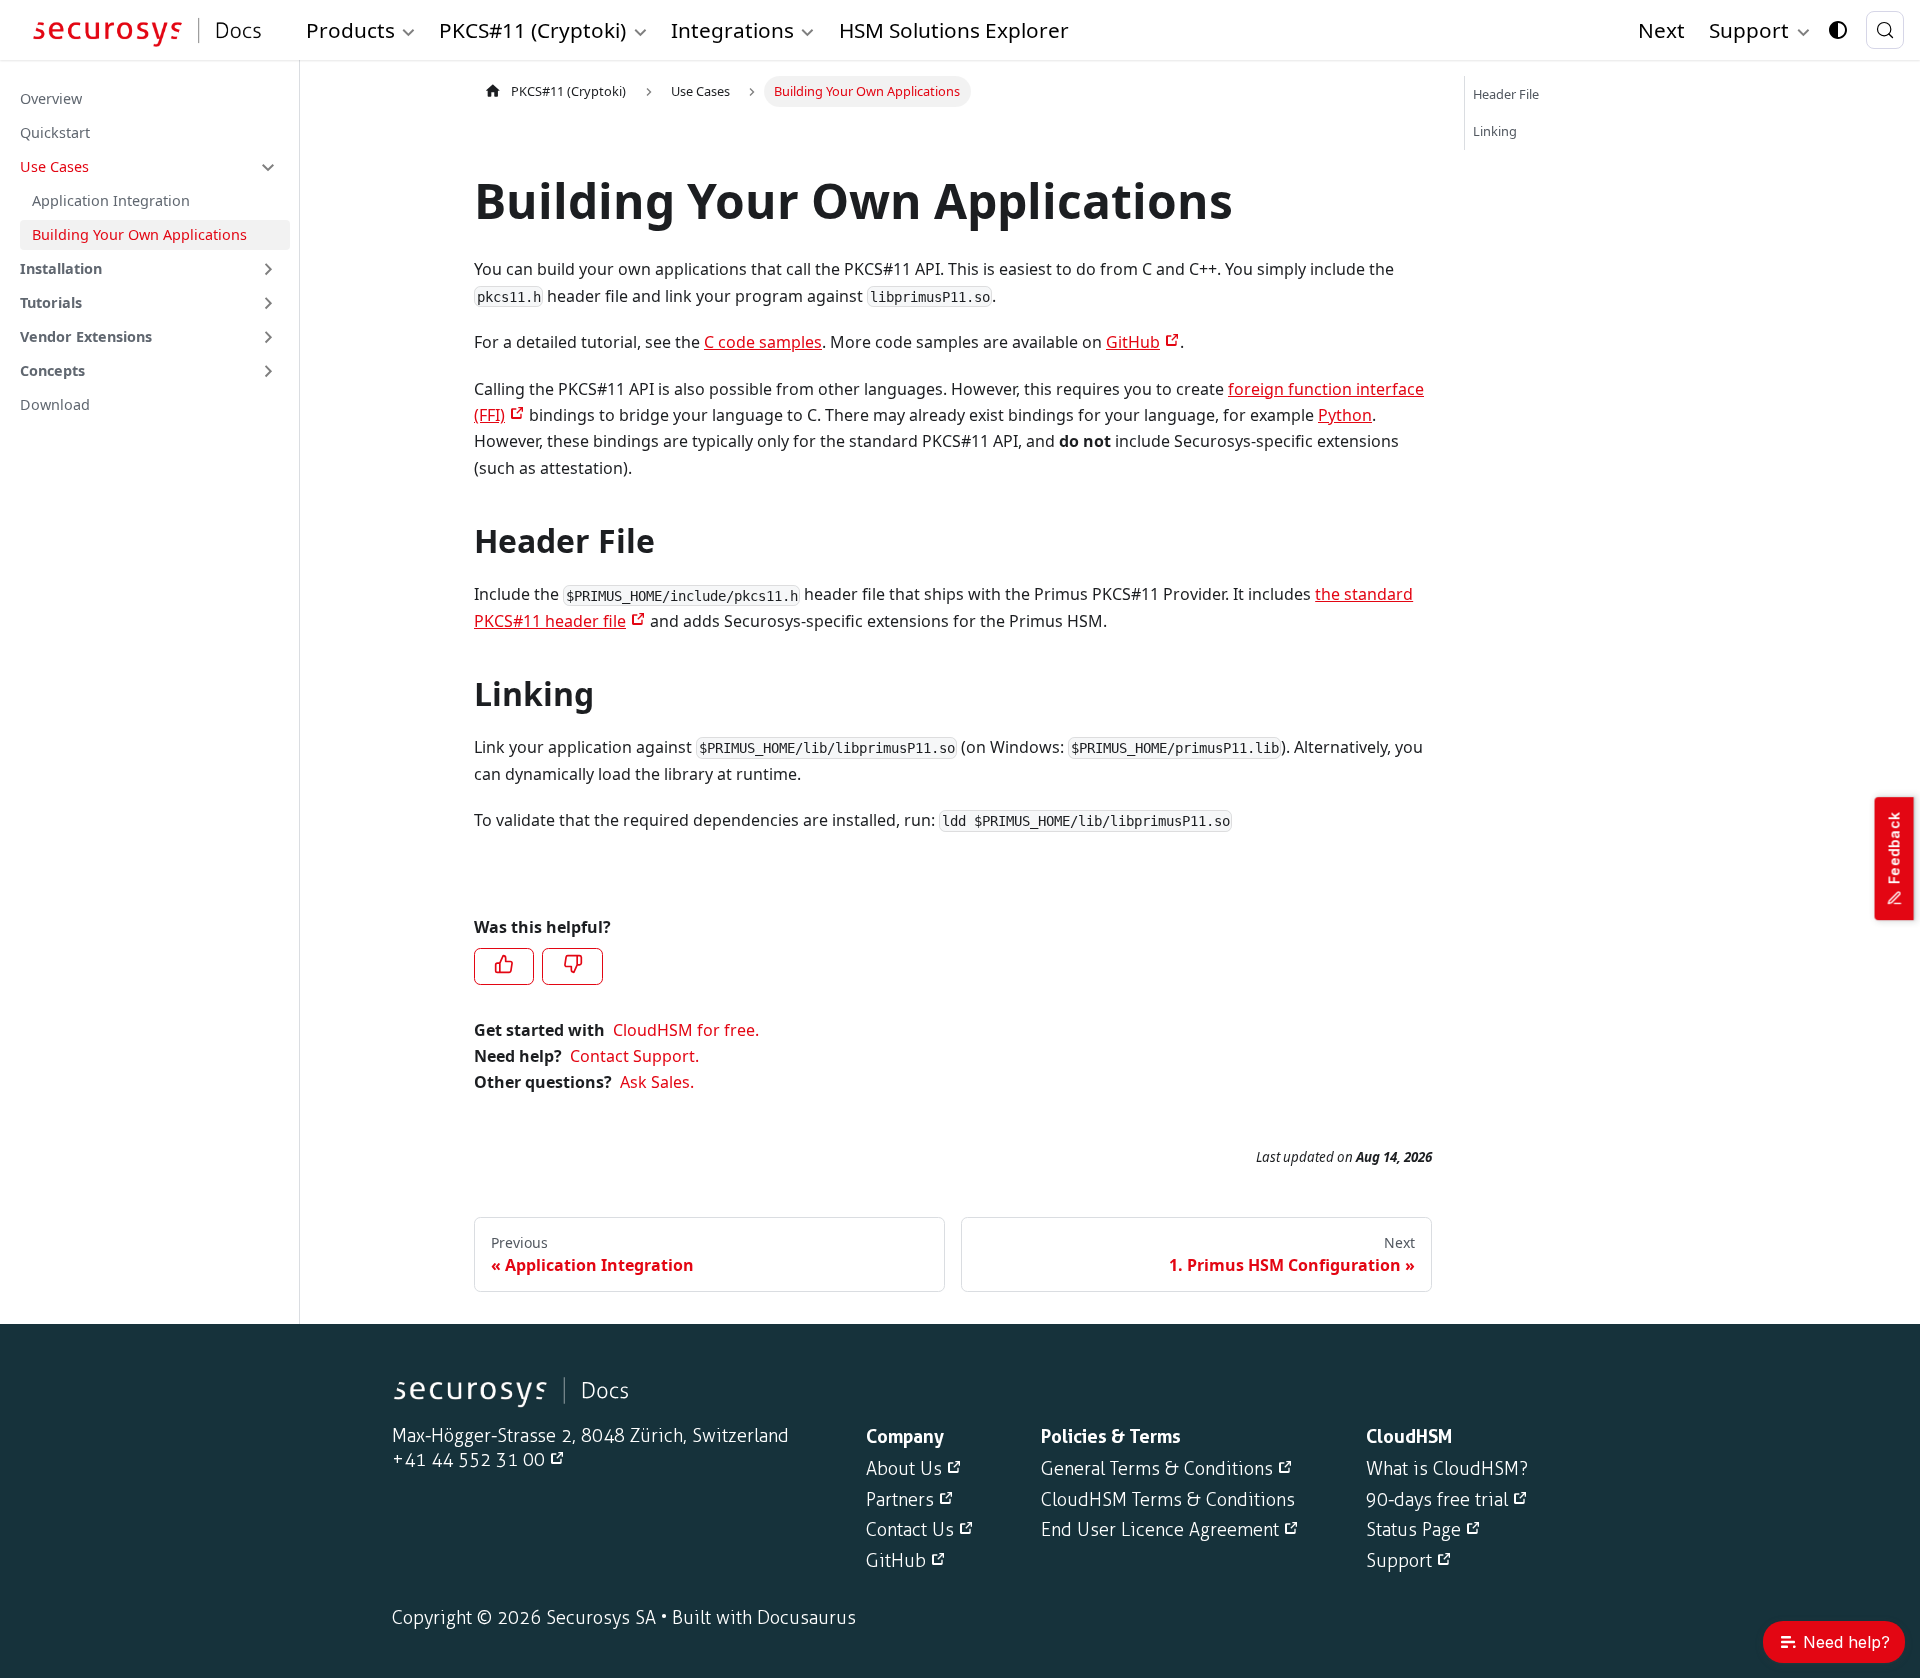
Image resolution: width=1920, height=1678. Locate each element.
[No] (572, 966)
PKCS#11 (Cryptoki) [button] (532, 30)
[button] (149, 167)
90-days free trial (1437, 1500)
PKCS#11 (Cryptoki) (568, 91)
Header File (1506, 94)
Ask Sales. (657, 1082)
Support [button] (1749, 30)
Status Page (1413, 1530)
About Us (904, 1469)
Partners (900, 1500)
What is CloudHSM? (1447, 1469)
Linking (1495, 131)
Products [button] (350, 30)
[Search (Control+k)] (1885, 30)
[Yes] (504, 966)
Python (1345, 415)
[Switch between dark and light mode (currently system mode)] (1838, 30)
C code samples (763, 342)
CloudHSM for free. (686, 1030)
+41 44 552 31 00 (468, 1460)
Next (1661, 30)
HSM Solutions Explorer (954, 30)
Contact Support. (634, 1056)
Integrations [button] (732, 30)
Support (1399, 1561)
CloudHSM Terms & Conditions (1168, 1500)
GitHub (1133, 342)
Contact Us (910, 1530)
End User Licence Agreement (1160, 1530)
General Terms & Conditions (1157, 1469)
